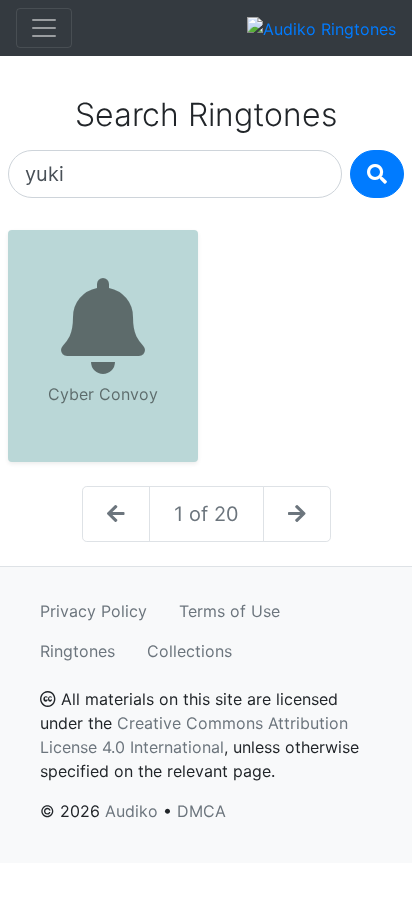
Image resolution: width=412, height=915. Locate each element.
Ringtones (77, 651)
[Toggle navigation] (44, 28)
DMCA (201, 811)
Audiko (131, 811)
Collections (189, 651)
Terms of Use (229, 611)
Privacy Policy (93, 611)
